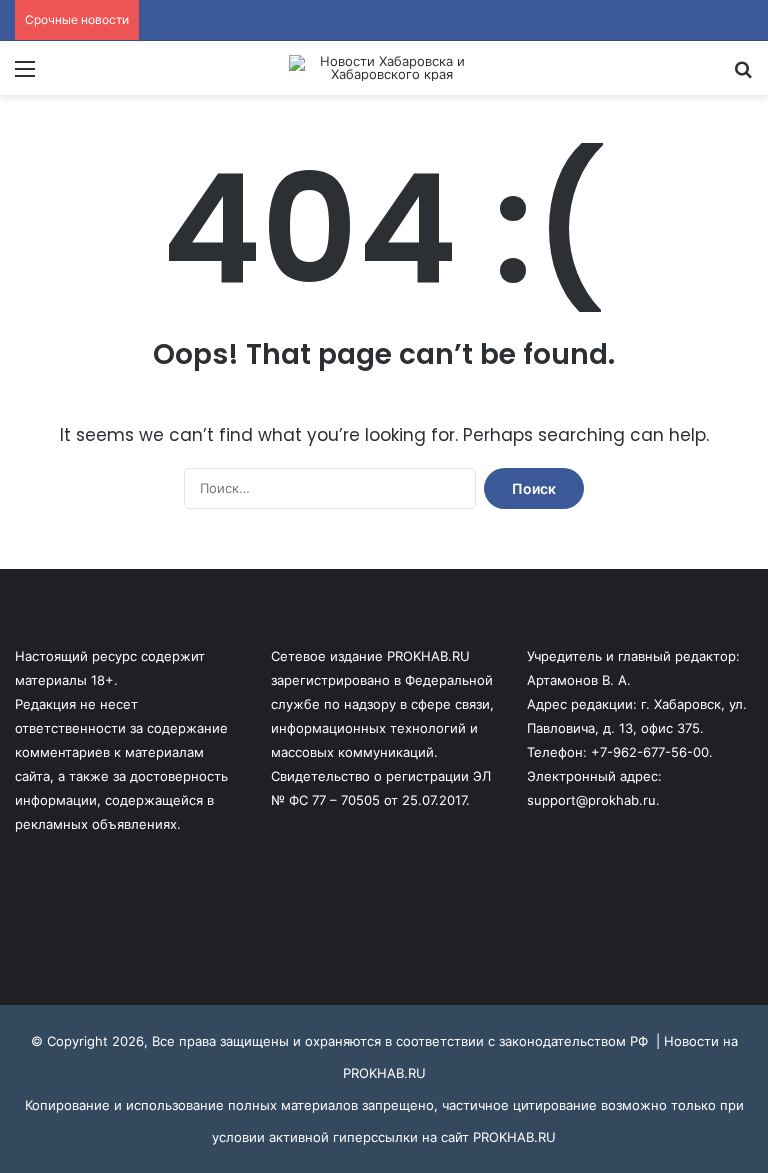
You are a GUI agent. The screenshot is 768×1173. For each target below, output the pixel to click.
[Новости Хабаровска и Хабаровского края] (384, 68)
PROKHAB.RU (514, 1137)
